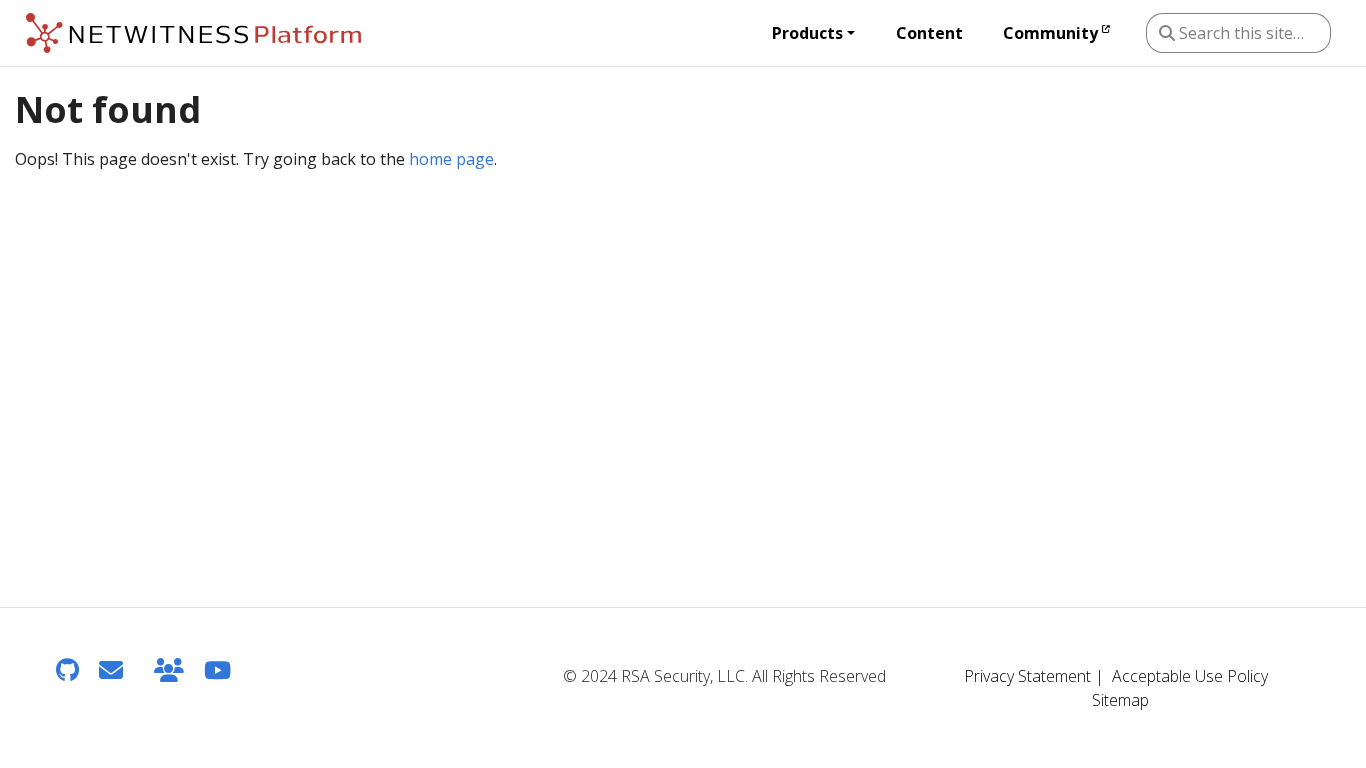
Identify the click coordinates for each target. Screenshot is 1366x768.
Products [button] (807, 33)
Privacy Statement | (1034, 676)
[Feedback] (111, 669)
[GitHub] (67, 669)
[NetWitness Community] (169, 669)
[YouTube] (217, 669)
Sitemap (1120, 700)
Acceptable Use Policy (1190, 676)
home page (451, 159)
